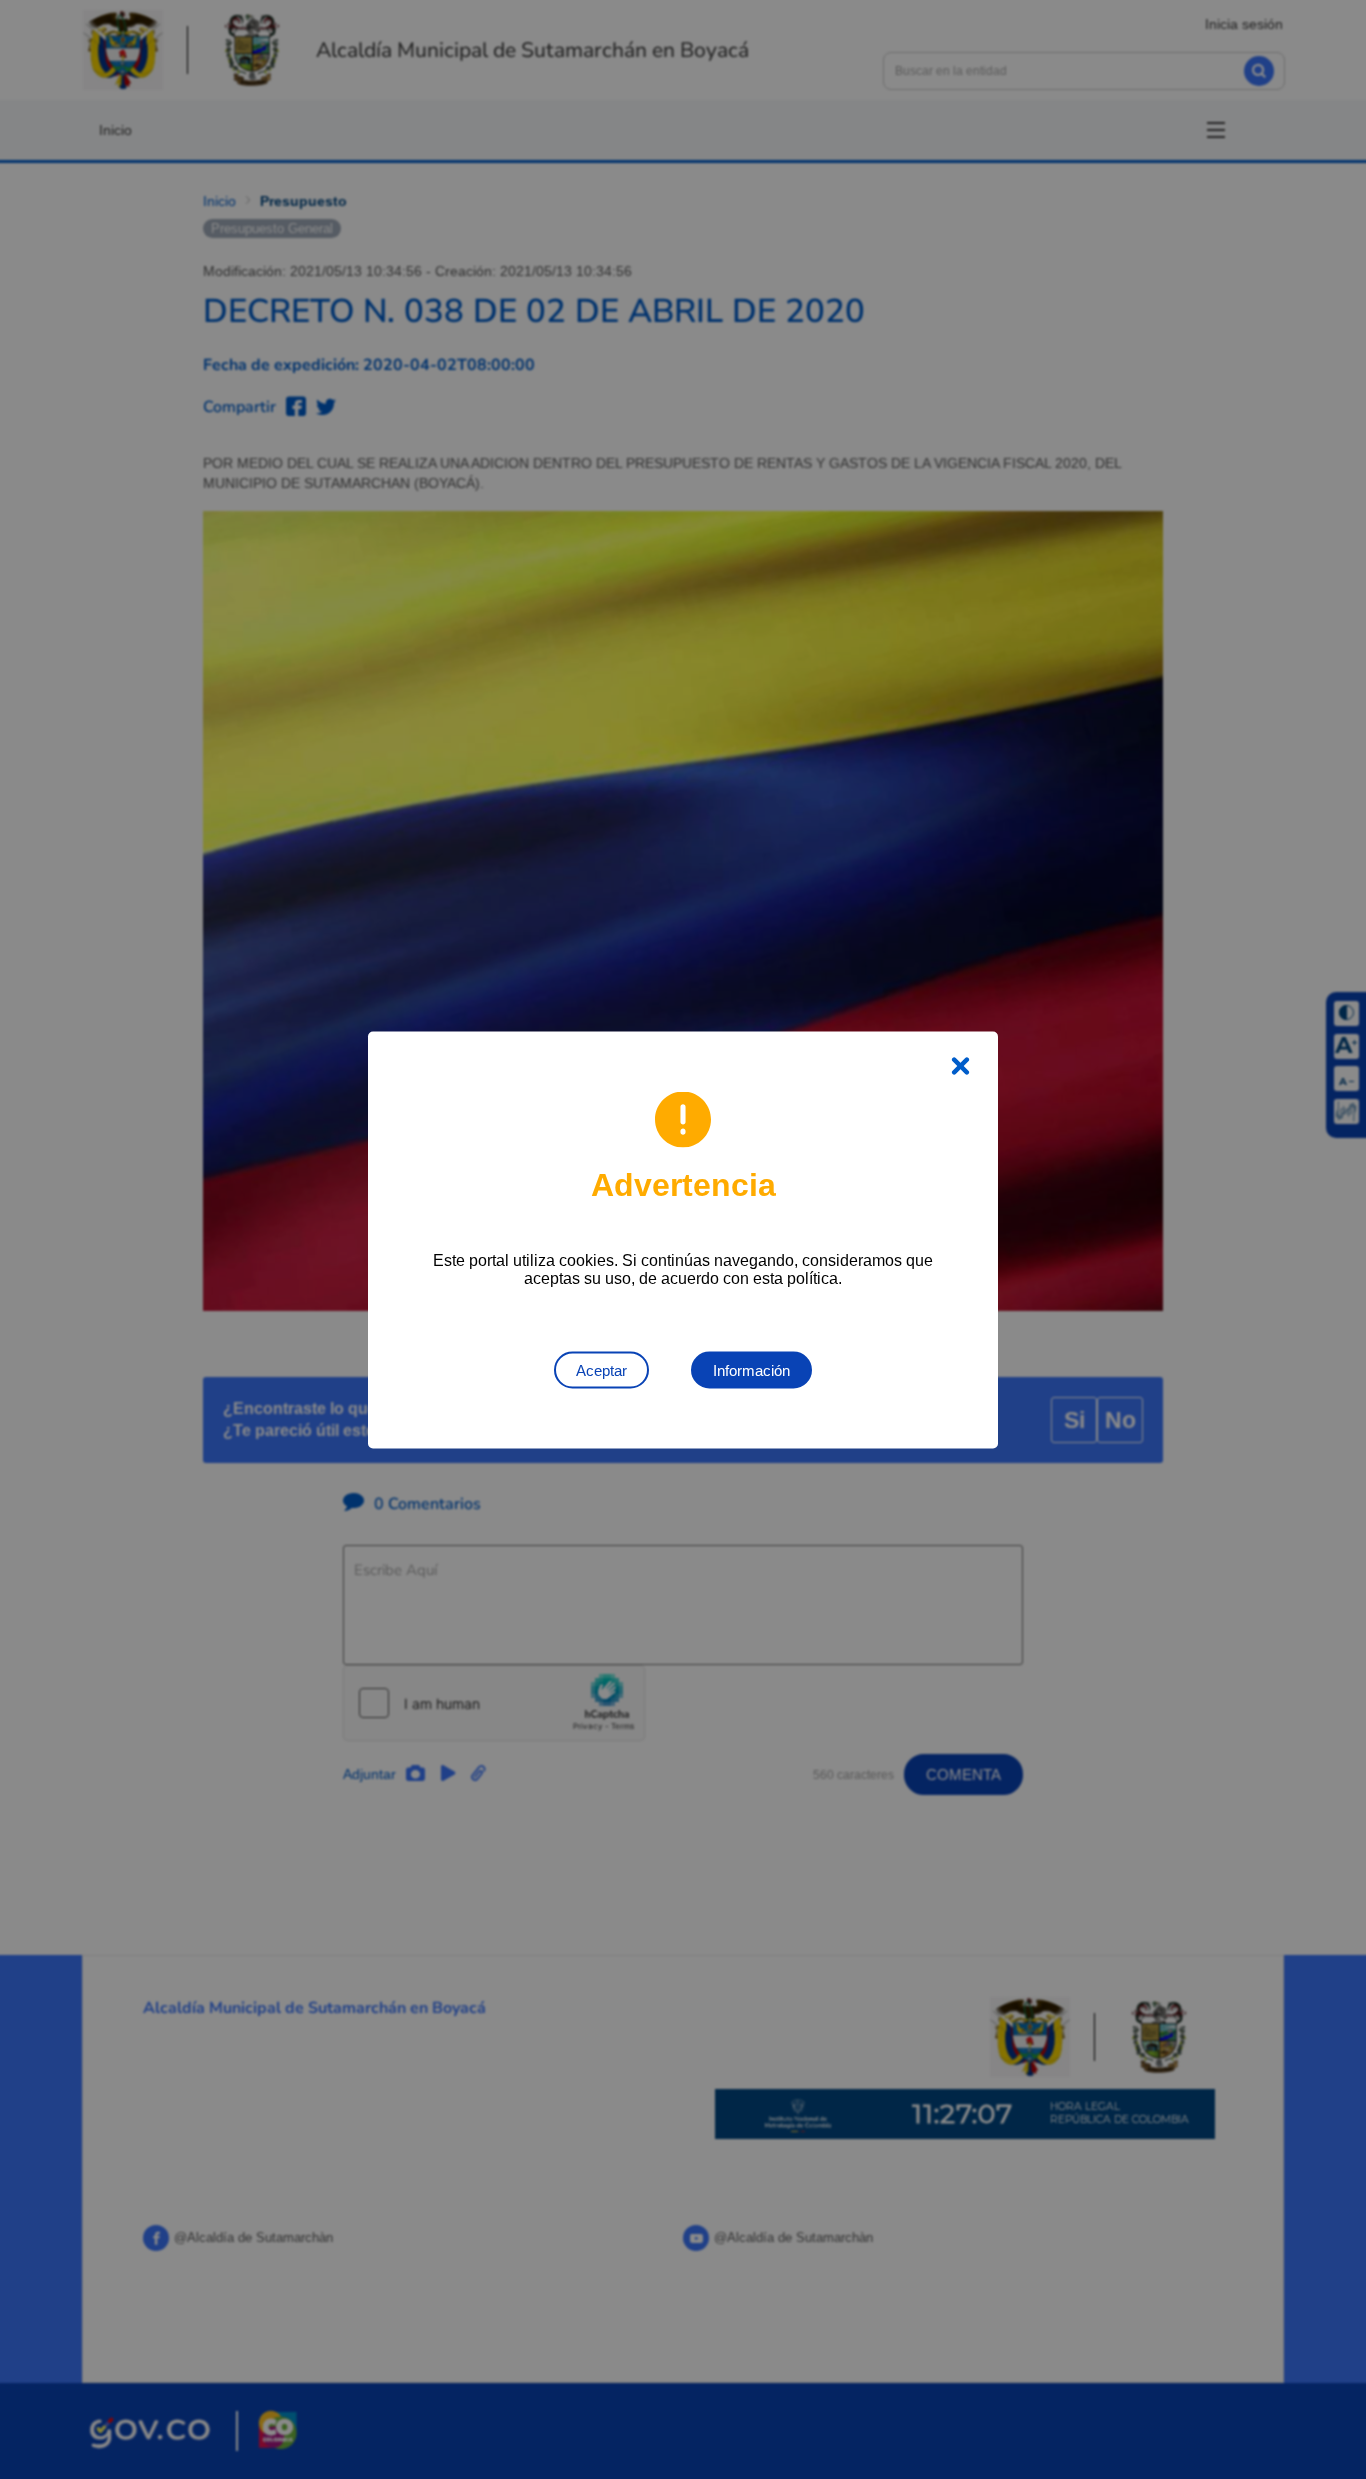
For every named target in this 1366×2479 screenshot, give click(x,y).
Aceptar (601, 1369)
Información (751, 1369)
